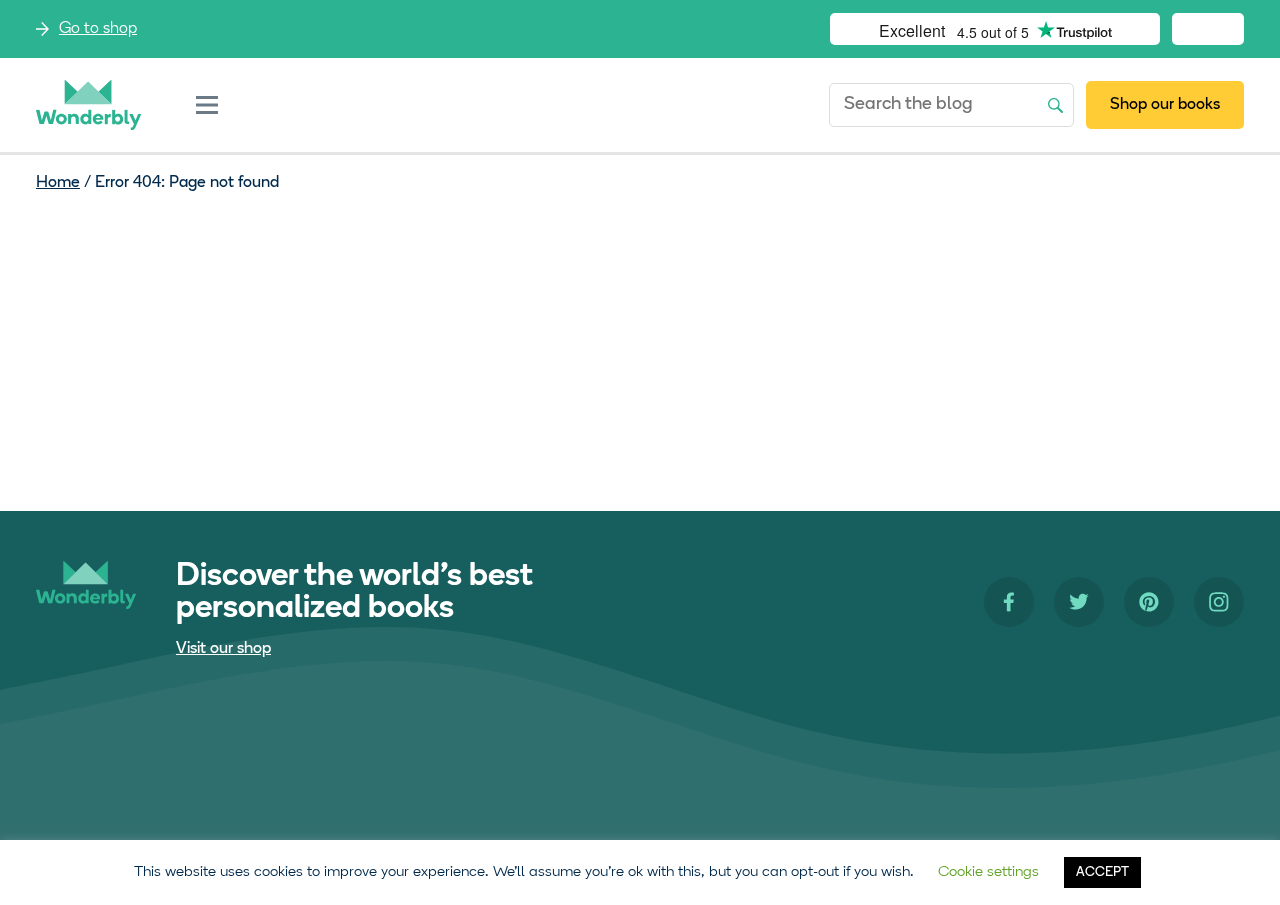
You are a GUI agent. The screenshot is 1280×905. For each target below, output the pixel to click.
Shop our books (1165, 105)
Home (58, 183)
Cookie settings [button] (988, 872)
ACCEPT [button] (1102, 872)
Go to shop (98, 29)
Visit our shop (223, 649)
